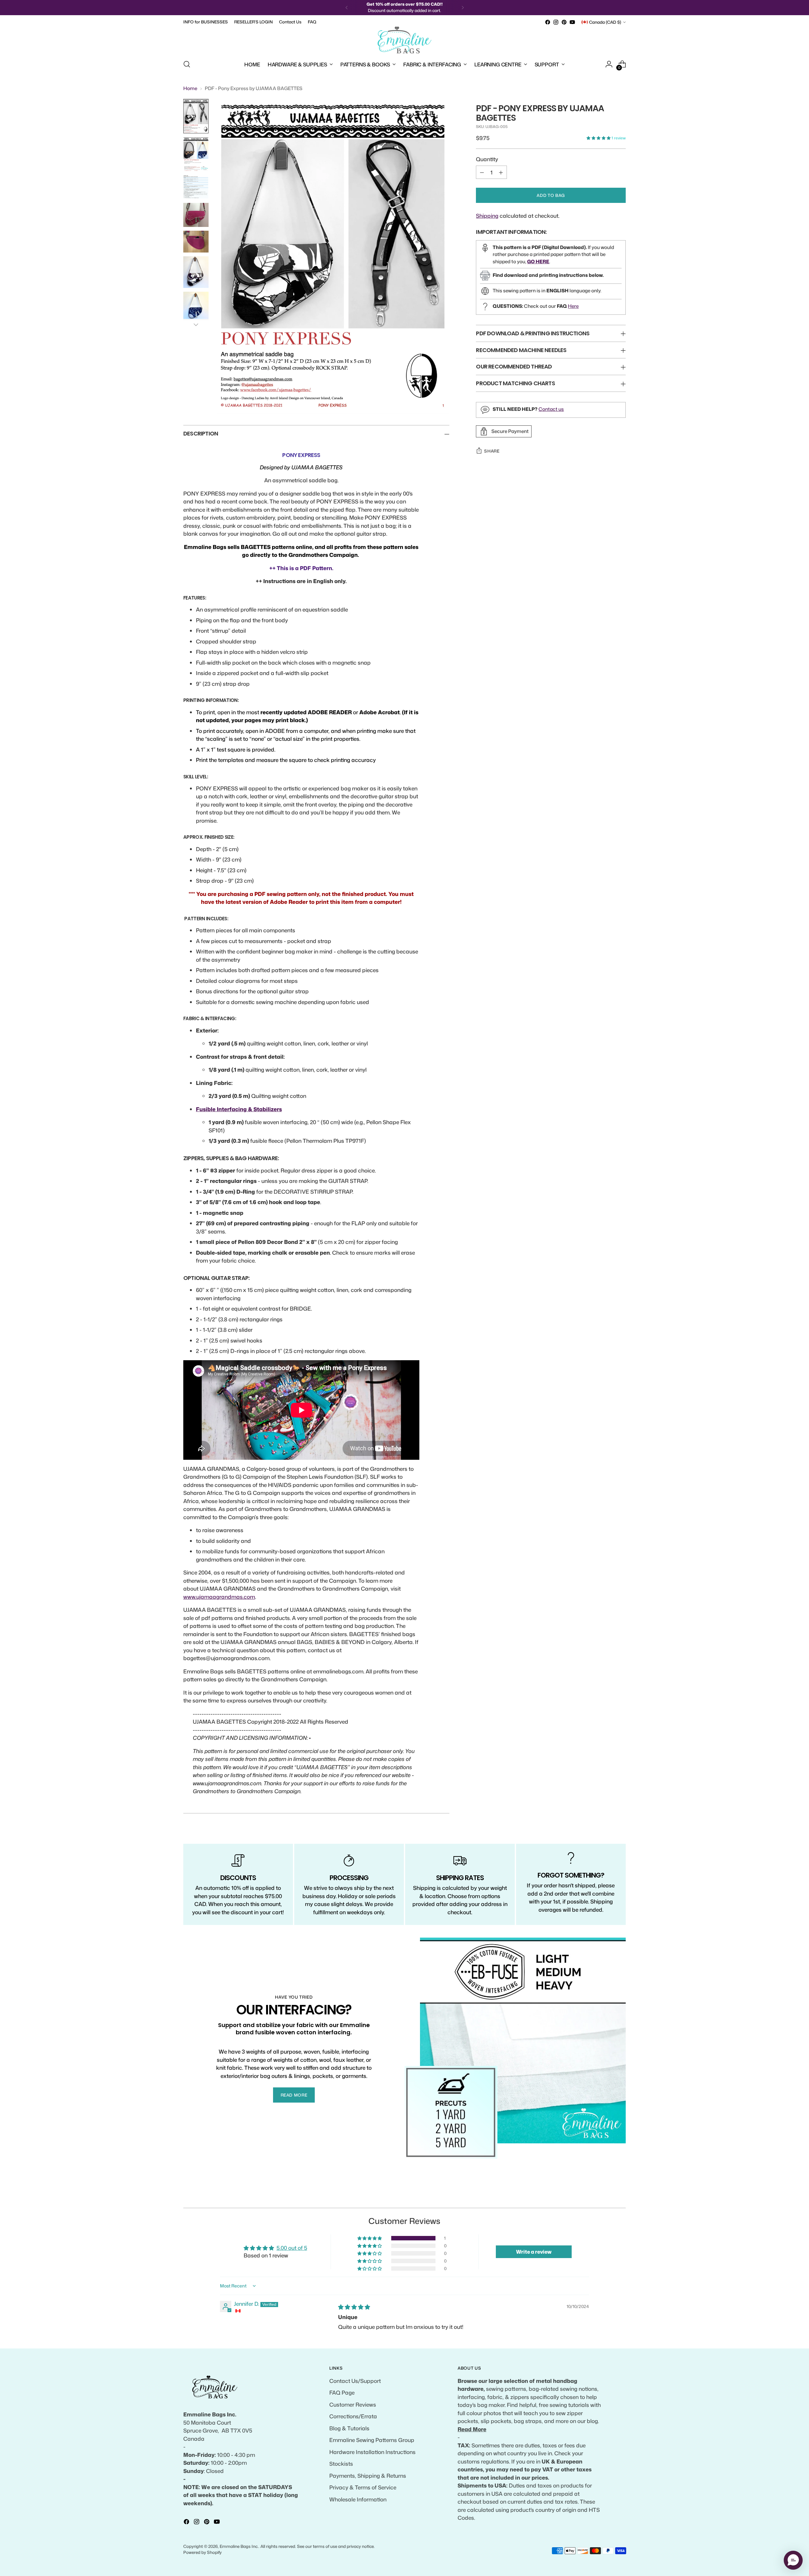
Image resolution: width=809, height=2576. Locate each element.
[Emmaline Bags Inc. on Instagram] (556, 22)
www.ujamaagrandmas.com (219, 1597)
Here (573, 306)
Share (492, 451)
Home (190, 88)
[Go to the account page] (609, 64)
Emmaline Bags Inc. (239, 2546)
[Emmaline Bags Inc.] (404, 40)
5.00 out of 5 (292, 2248)
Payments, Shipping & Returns (368, 2476)
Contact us (551, 409)
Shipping (487, 216)
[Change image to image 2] (196, 154)
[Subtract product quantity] (482, 172)
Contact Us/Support (355, 2381)
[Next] (463, 8)
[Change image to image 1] (196, 116)
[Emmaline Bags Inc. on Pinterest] (564, 22)
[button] (599, 138)
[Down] (196, 325)
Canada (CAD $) (605, 22)
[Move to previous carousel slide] (606, 2196)
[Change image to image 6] (196, 272)
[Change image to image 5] (196, 242)
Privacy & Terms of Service (363, 2487)
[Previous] (347, 8)
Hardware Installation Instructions (372, 2452)
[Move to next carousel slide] (620, 2196)
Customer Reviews (353, 2404)
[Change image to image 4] (196, 215)
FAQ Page (342, 2392)
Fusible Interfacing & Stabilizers (239, 1109)
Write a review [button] (534, 2252)
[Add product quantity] (501, 172)
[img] (354, 2307)
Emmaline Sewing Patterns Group (372, 2440)
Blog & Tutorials (349, 2428)
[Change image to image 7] (196, 305)
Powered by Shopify (203, 2552)
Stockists (341, 2463)
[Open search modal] (187, 64)
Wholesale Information (358, 2499)
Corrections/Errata (353, 2416)
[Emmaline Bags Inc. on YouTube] (572, 22)
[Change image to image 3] (196, 187)
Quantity (487, 159)
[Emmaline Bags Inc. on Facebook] (548, 22)
